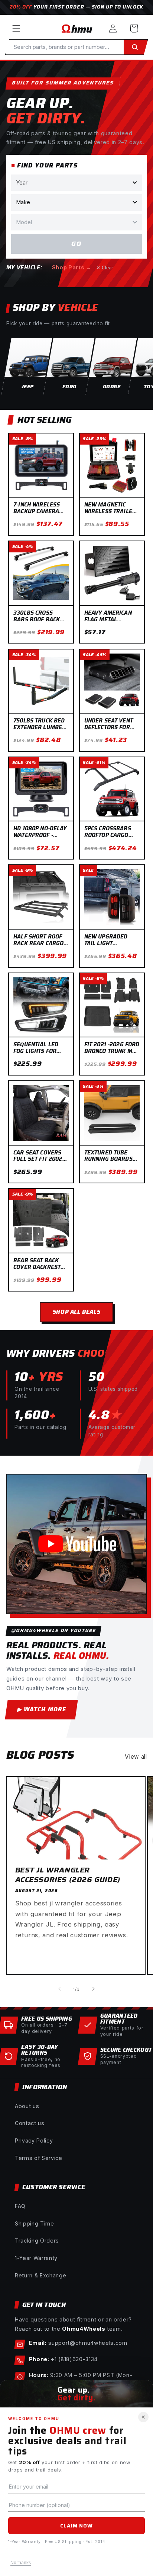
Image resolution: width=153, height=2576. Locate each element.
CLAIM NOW (76, 2526)
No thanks (21, 2563)
